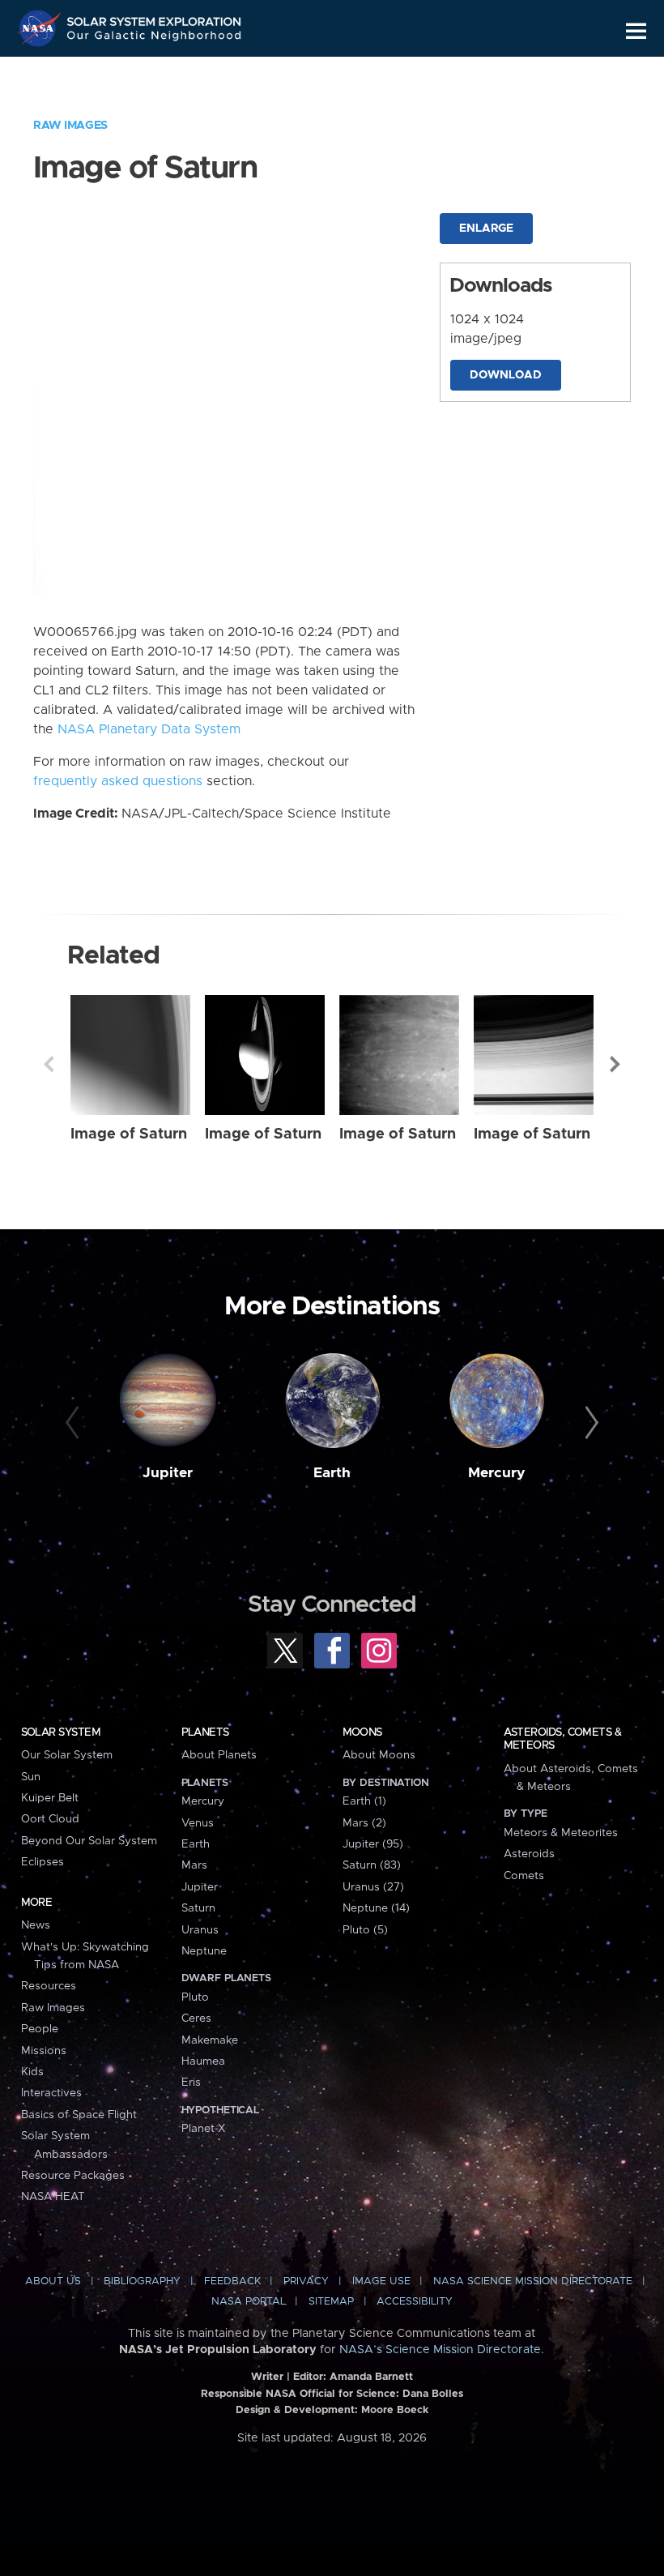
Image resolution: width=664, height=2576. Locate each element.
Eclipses (43, 1862)
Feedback (232, 2281)
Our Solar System (67, 1755)
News (36, 1925)
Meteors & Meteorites (561, 1833)
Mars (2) (364, 1823)
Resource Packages (73, 2176)
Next (615, 1064)
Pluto (195, 1997)
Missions (44, 2051)
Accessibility (415, 2302)
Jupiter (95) (373, 1844)
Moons (362, 1732)
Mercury (497, 1473)
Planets (205, 1732)
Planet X (203, 2129)
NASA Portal (249, 2302)
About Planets (219, 1755)
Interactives (51, 2093)
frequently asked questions (118, 781)
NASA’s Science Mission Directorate (440, 2350)
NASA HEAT (53, 2197)
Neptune (204, 1951)
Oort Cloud (50, 1819)
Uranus (200, 1930)
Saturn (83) (372, 1865)
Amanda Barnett (371, 2377)
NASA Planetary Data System (149, 729)
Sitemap (331, 2302)
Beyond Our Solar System (89, 1841)
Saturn (198, 1908)
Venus (198, 1823)
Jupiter (168, 1473)
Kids (32, 2072)
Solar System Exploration (155, 18)
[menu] (636, 31)
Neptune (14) (376, 1908)
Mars (194, 1865)
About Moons (379, 1755)
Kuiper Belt (50, 1798)
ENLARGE (486, 229)
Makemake (210, 2040)
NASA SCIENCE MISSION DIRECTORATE (533, 2281)
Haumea (203, 2061)
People (40, 2029)
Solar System (61, 1732)
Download (506, 375)
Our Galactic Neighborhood (155, 38)
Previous (49, 1064)
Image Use (381, 2281)
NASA (41, 28)
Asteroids (529, 1854)
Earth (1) (364, 1801)
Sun (31, 1777)
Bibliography (142, 2281)
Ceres (196, 2019)
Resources (49, 1986)
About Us (53, 2281)
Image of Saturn (129, 1134)
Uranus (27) (373, 1887)
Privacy (306, 2281)
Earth (332, 1473)
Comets (524, 1876)
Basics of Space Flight (79, 2115)
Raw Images (70, 126)
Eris (191, 2083)
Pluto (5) (365, 1930)
